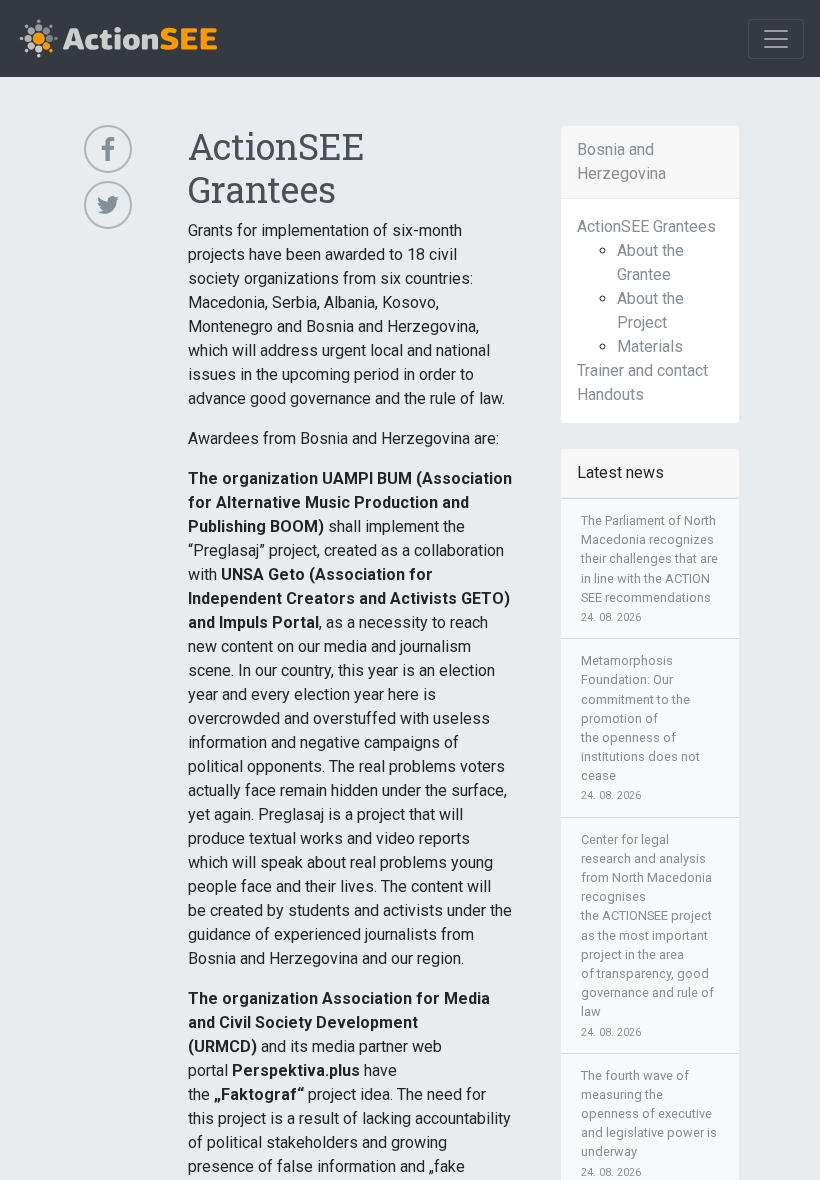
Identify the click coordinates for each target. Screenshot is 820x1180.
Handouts (610, 394)
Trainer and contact (642, 370)
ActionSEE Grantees (646, 226)
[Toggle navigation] (776, 39)
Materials (650, 346)
